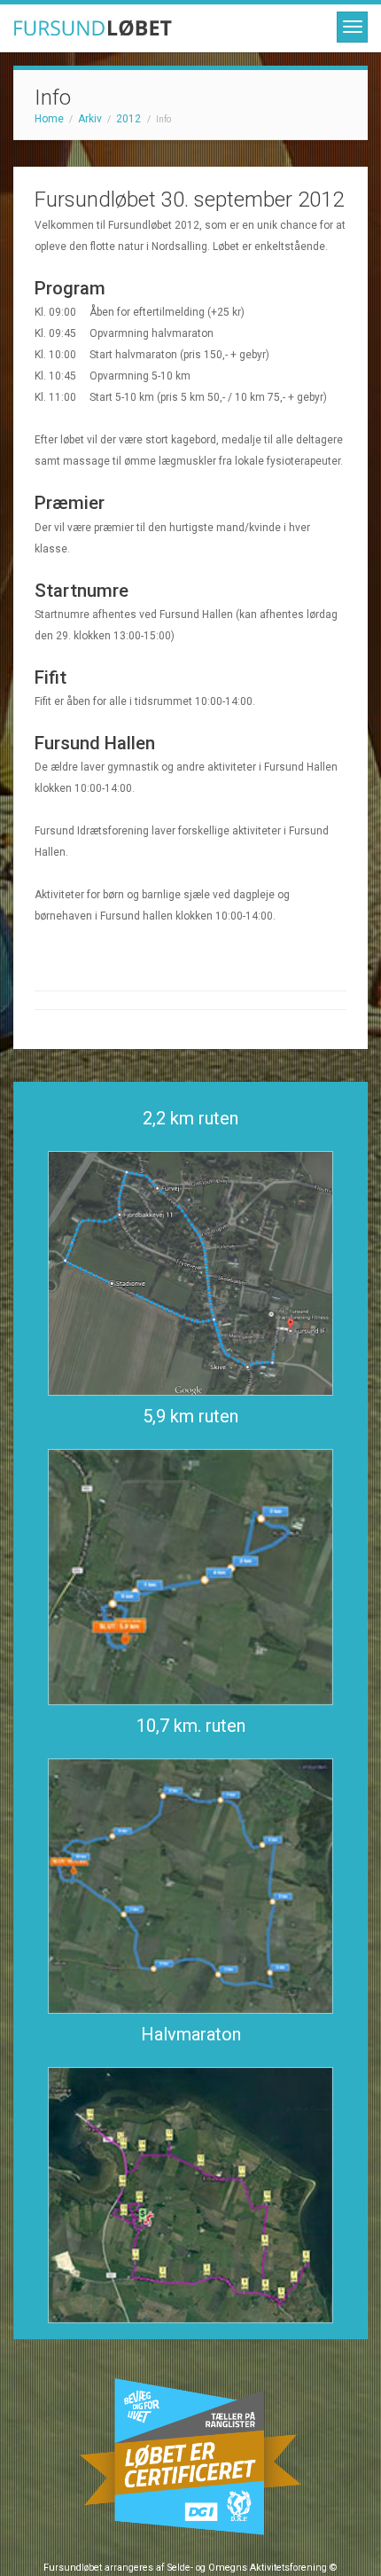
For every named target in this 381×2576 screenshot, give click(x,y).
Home (49, 119)
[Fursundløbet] (190, 28)
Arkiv (90, 119)
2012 (128, 119)
